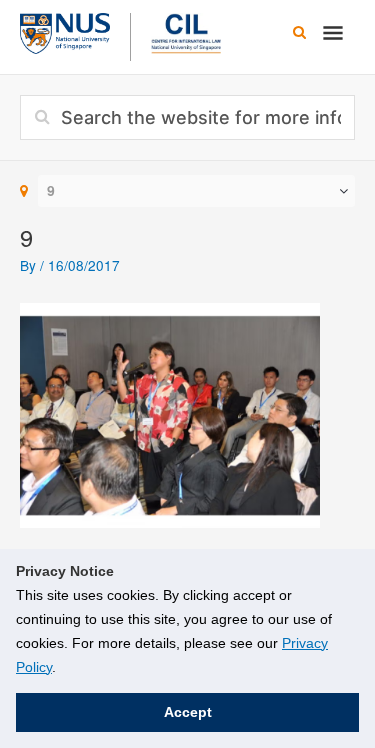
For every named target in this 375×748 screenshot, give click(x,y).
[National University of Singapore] (65, 31)
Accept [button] (188, 712)
